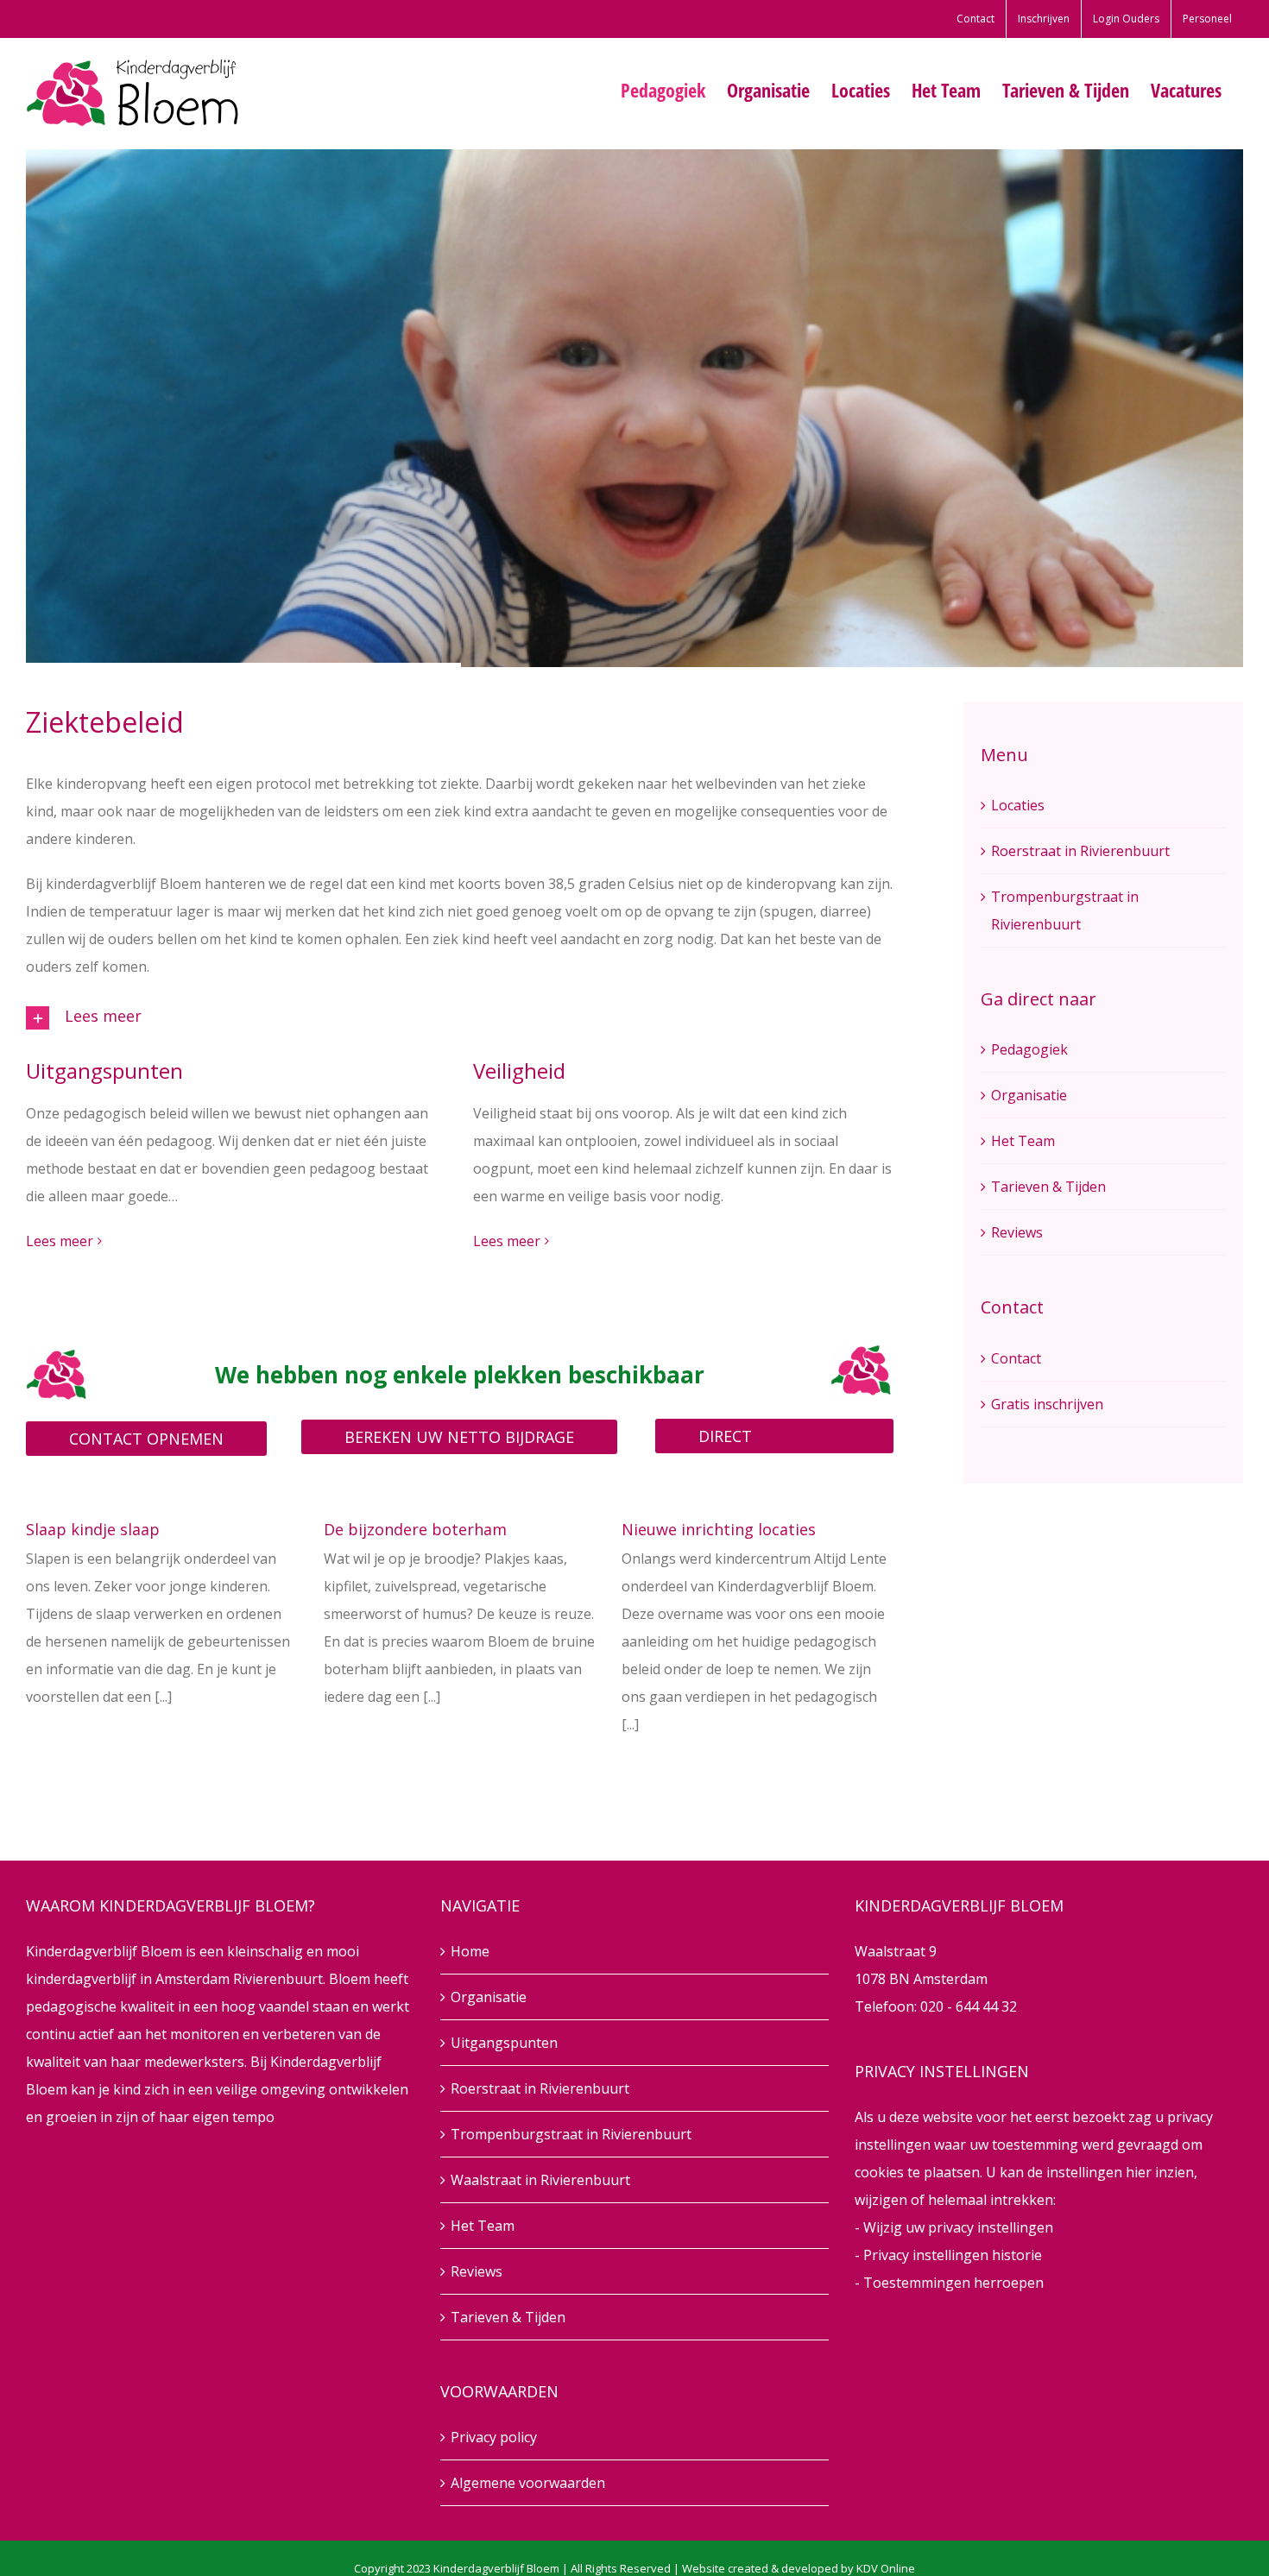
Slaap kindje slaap (93, 1529)
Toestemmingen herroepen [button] (953, 2283)
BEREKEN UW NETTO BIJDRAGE (459, 1437)
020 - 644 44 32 (969, 2006)
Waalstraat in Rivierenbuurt (540, 2180)
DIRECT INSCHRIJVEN (745, 1439)
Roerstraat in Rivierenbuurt (1080, 851)
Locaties (1018, 805)
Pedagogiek (1029, 1049)
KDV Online (886, 2568)
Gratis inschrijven (1047, 1404)
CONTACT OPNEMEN (146, 1439)
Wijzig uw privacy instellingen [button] (958, 2227)
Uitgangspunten (504, 2043)
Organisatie (1029, 1095)
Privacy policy (494, 2437)
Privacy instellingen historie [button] (953, 2255)
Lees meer (60, 1241)
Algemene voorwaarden (528, 2483)
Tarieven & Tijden (1048, 1187)
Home (470, 1951)
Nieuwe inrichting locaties (719, 1529)
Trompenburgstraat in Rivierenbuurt (571, 2134)
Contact (1016, 1358)
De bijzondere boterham (415, 1529)
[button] (460, 1018)
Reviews (1017, 1232)
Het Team (1023, 1141)
